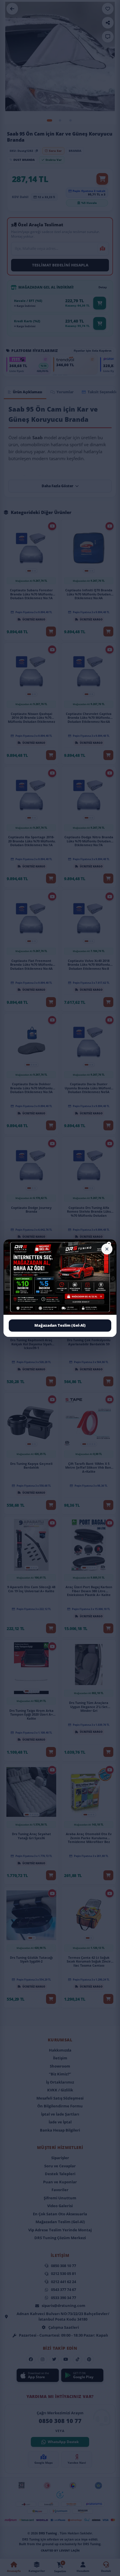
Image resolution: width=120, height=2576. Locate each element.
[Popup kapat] (107, 1249)
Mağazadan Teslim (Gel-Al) (60, 1325)
